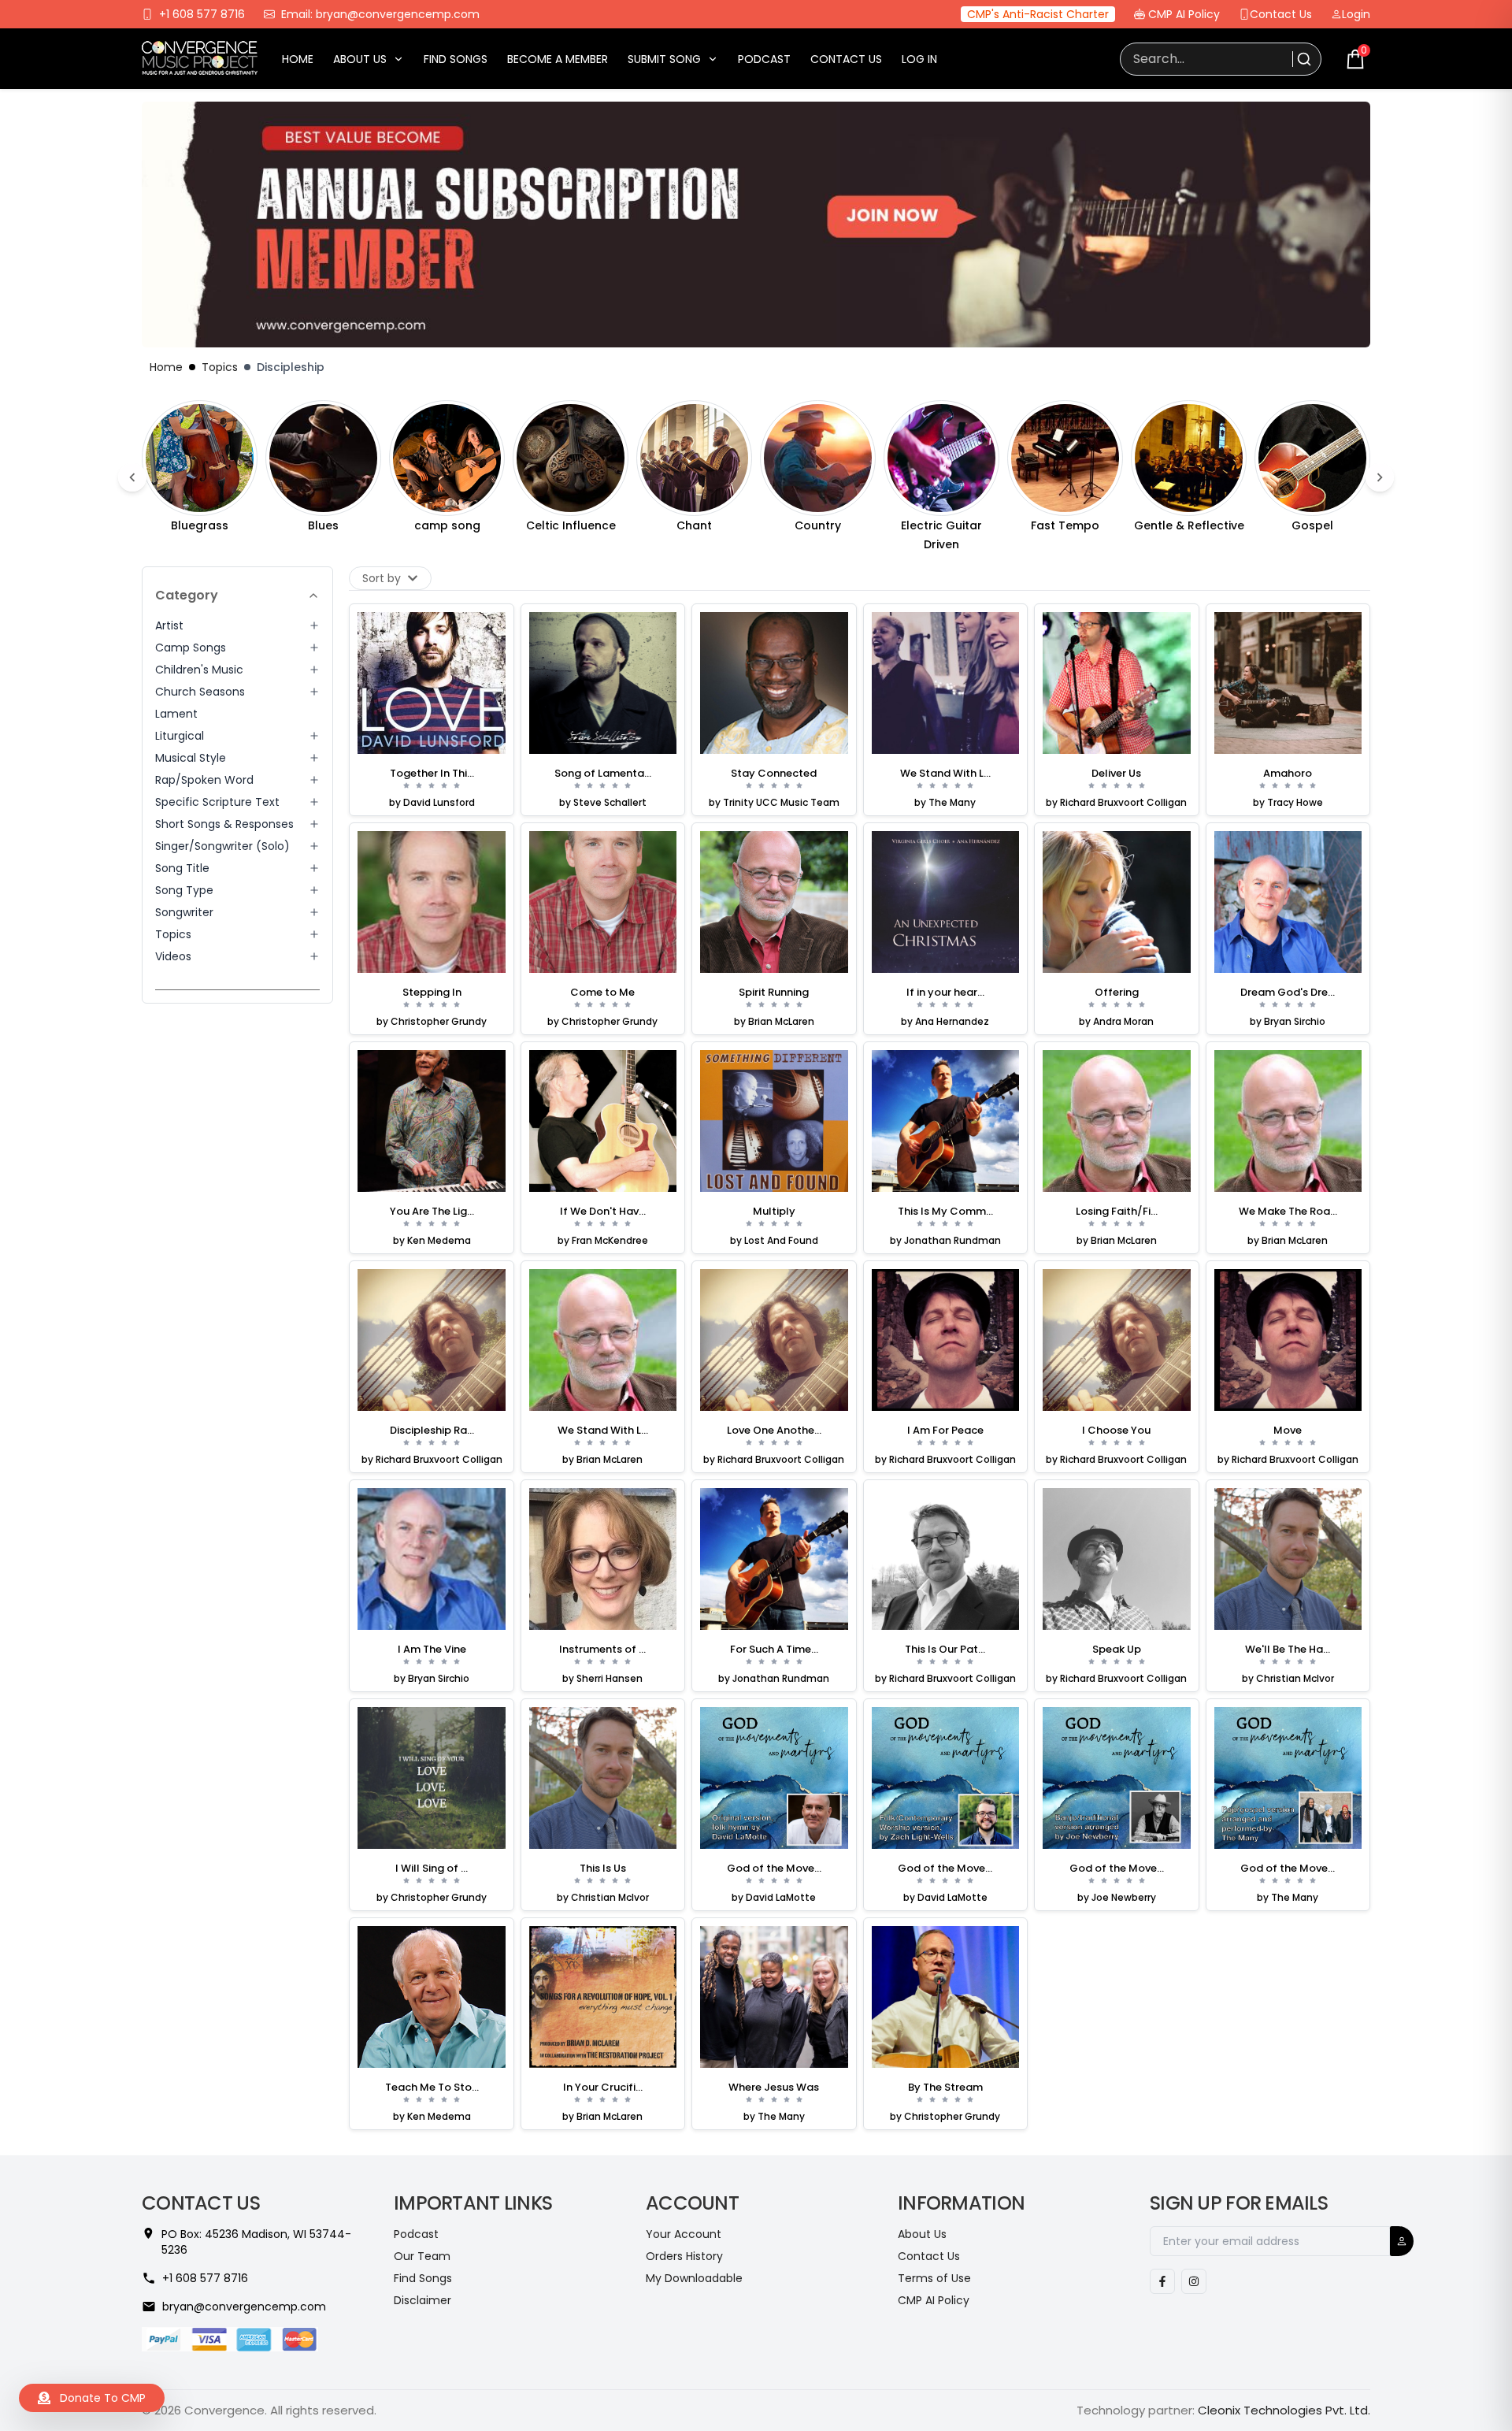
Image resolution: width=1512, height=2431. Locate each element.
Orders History (684, 2256)
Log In (919, 59)
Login (1356, 14)
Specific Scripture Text (217, 802)
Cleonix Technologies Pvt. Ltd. (1284, 2410)
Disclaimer (422, 2300)
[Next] (1380, 477)
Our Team (422, 2256)
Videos (173, 956)
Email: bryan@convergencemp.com (380, 14)
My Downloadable (694, 2278)
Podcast (764, 59)
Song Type (184, 890)
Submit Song (664, 59)
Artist (169, 625)
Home (298, 59)
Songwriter (184, 912)
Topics (220, 367)
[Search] (1302, 59)
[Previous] (132, 477)
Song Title (182, 868)
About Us (360, 59)
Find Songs (456, 59)
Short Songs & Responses (224, 824)
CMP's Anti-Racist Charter (1038, 14)
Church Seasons (200, 692)
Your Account (684, 2234)
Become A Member (558, 59)
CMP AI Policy (1184, 14)
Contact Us (1281, 14)
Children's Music (199, 670)
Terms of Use (934, 2278)
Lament (176, 714)
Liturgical (180, 736)
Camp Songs (191, 648)
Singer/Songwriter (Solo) (222, 846)
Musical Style (191, 758)
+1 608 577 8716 (202, 14)
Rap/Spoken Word (204, 780)
